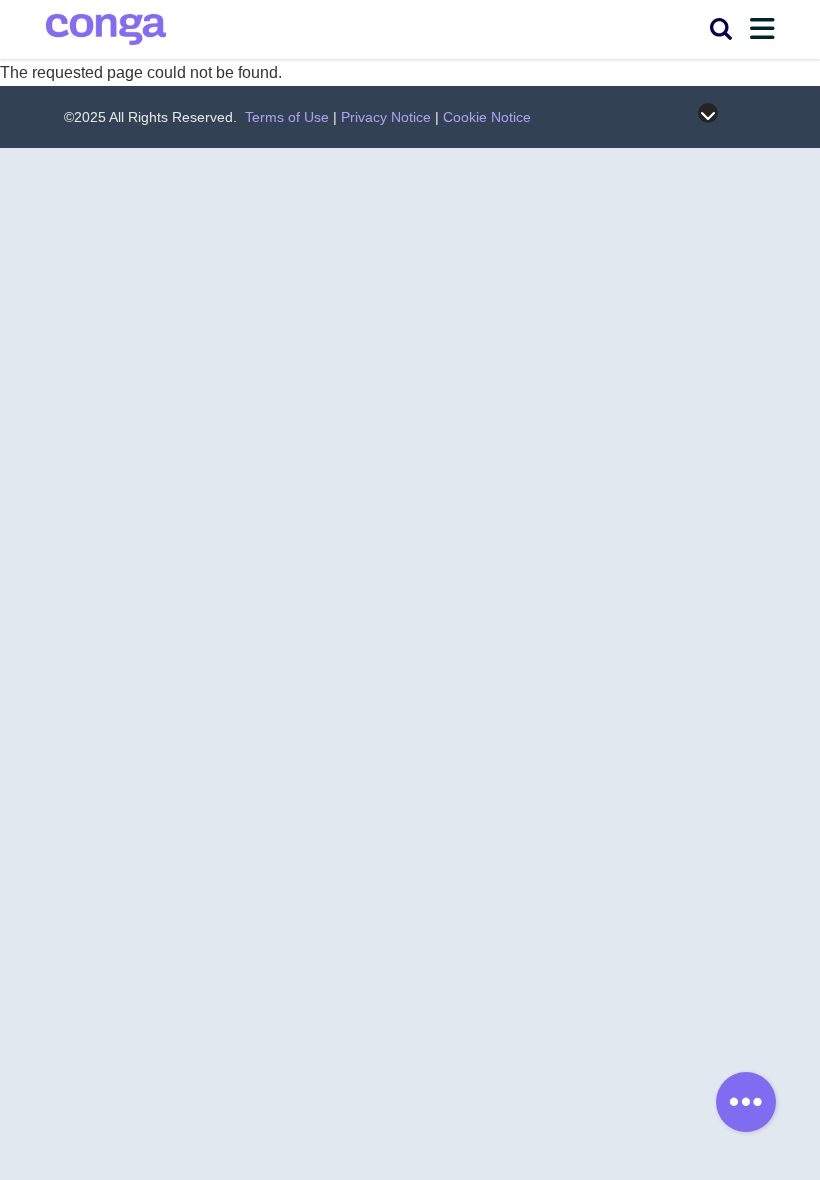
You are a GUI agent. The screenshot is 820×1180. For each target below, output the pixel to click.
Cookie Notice (487, 117)
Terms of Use (287, 117)
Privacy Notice (386, 117)
